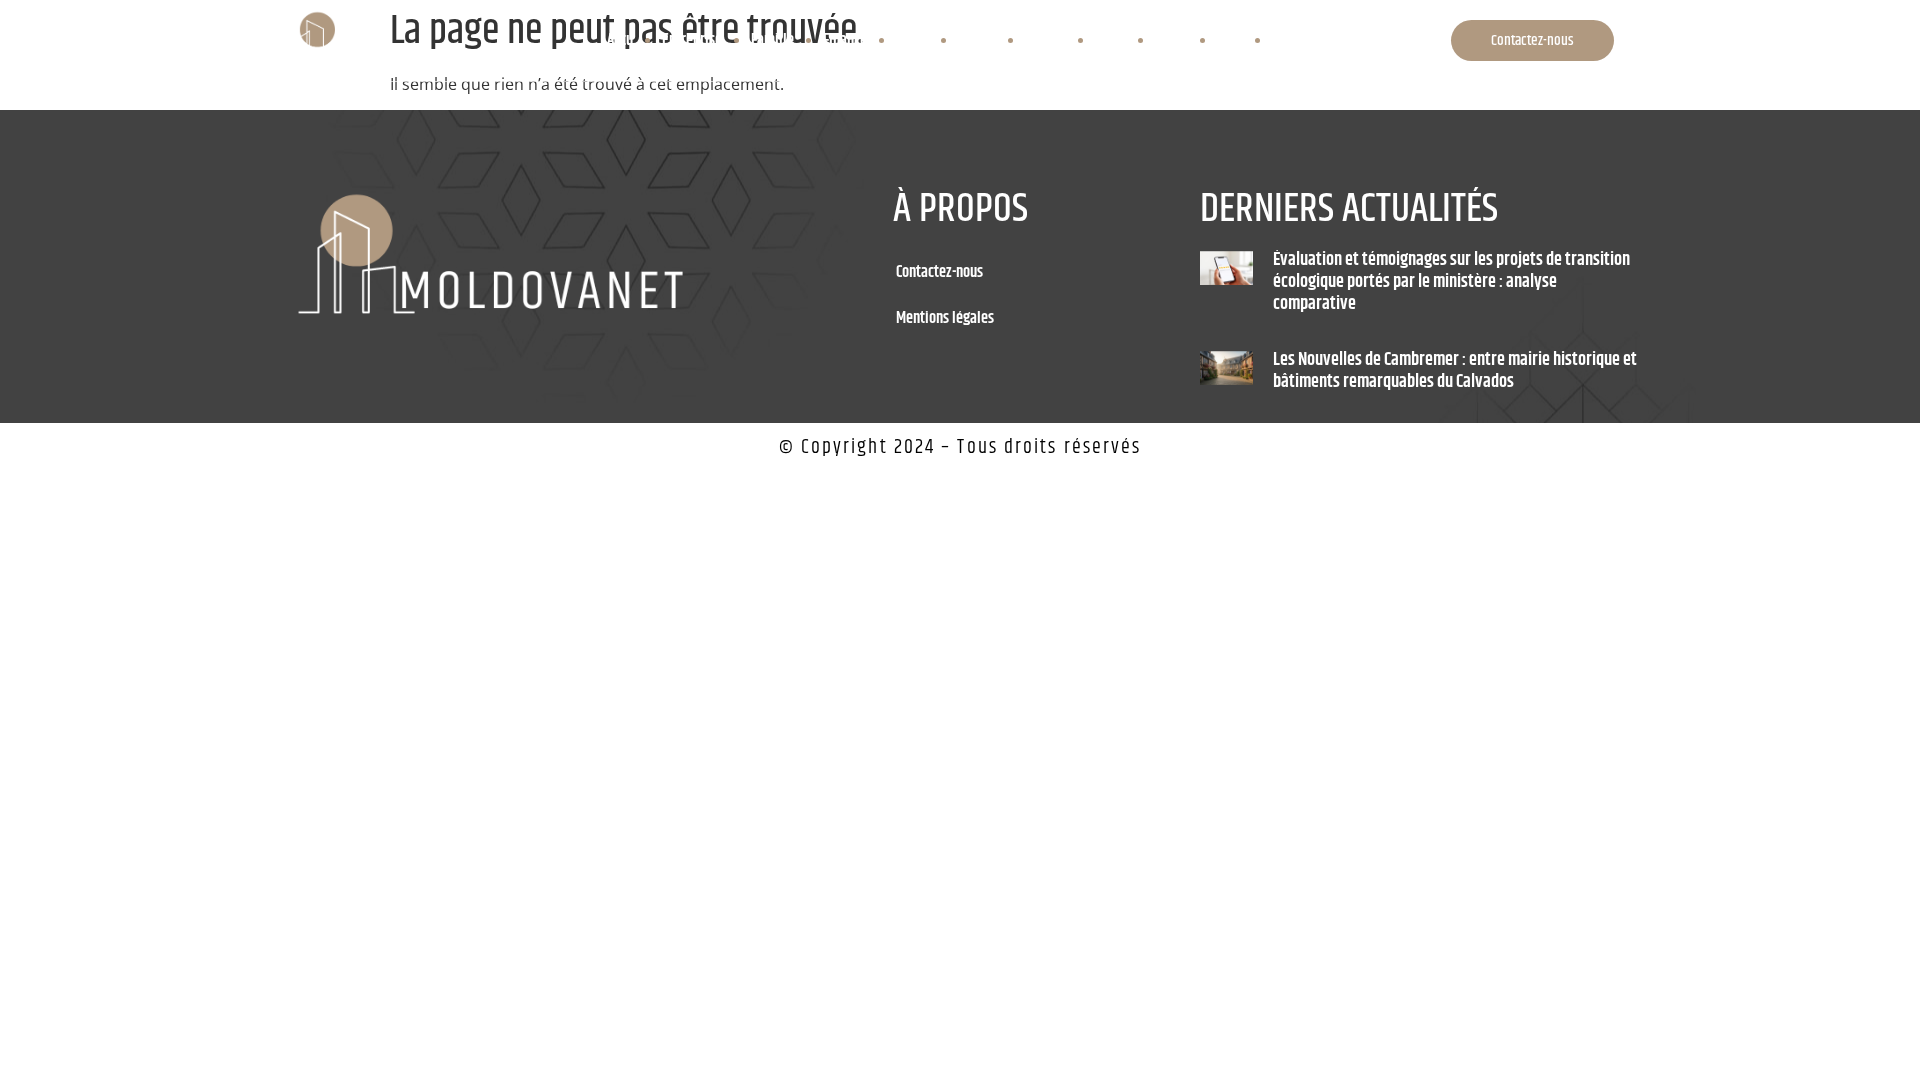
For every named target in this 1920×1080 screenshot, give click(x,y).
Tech (1230, 40)
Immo (912, 40)
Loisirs (977, 40)
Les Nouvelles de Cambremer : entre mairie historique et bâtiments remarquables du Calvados (1455, 371)
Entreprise (692, 40)
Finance (845, 40)
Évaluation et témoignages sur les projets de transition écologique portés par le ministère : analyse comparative (1451, 281)
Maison (1045, 40)
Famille (772, 40)
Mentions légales (945, 318)
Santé (1171, 40)
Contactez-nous (939, 272)
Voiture (1293, 40)
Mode (1110, 40)
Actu (620, 40)
